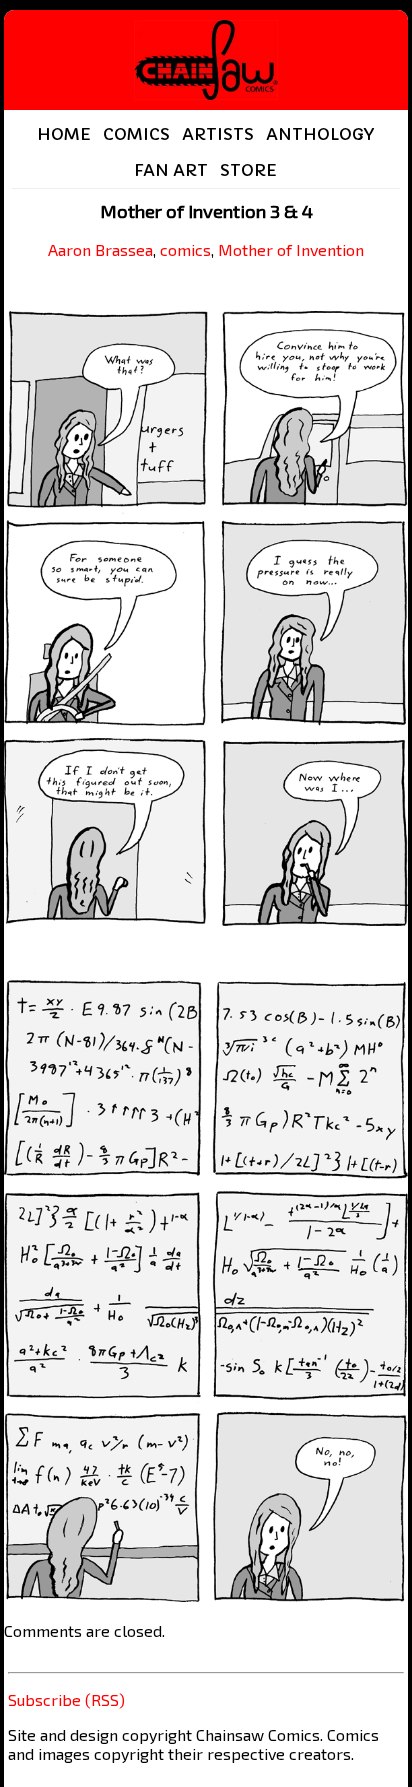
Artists (218, 134)
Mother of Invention (291, 249)
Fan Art (171, 170)
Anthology (320, 134)
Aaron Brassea (100, 249)
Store (248, 170)
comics (185, 249)
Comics (136, 134)
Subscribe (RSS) (66, 1699)
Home (64, 134)
